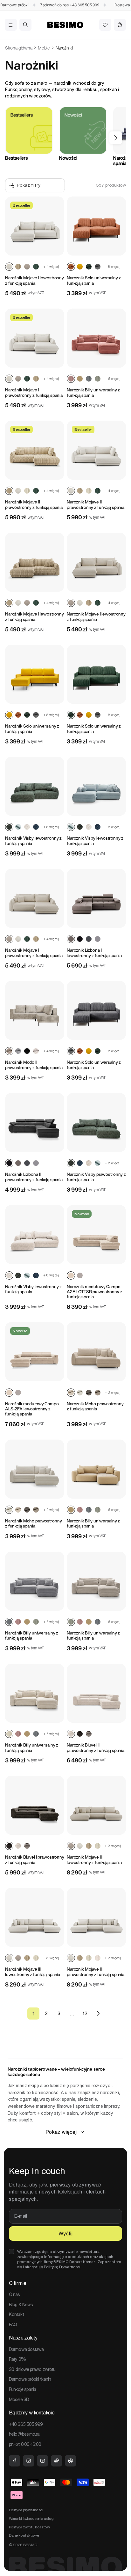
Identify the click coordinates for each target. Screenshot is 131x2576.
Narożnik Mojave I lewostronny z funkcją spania (34, 280)
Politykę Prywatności (62, 2267)
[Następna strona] (98, 2014)
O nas (14, 2294)
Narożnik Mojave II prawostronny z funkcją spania (34, 505)
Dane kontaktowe (24, 2535)
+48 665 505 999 (76, 5)
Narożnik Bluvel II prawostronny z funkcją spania (96, 1748)
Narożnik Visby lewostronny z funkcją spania (33, 841)
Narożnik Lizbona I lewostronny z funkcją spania (94, 953)
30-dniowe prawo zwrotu (32, 2369)
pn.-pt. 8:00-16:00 (25, 2444)
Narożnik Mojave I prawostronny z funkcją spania (34, 393)
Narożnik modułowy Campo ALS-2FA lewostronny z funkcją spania (32, 1409)
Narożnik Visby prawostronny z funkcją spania (96, 1177)
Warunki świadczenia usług (31, 2518)
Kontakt (16, 2314)
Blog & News (21, 2305)
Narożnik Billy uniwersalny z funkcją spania (93, 393)
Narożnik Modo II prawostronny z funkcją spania (34, 1065)
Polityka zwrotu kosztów (29, 2527)
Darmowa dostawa (26, 2349)
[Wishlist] (105, 25)
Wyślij (65, 2233)
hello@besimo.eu (25, 2434)
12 (85, 2013)
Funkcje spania (22, 2389)
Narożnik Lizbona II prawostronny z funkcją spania (34, 1177)
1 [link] (34, 2014)
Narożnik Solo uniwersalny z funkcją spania (94, 280)
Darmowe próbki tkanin (30, 2379)
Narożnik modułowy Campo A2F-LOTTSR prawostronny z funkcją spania (95, 1292)
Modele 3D (19, 2400)
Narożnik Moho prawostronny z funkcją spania (95, 1406)
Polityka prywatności (26, 2510)
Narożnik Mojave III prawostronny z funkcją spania (96, 1972)
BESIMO (30, 2545)
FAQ (13, 2325)
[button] (11, 25)
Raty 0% (17, 2359)
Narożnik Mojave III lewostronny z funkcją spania (94, 1860)
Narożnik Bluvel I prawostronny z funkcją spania (35, 1860)
